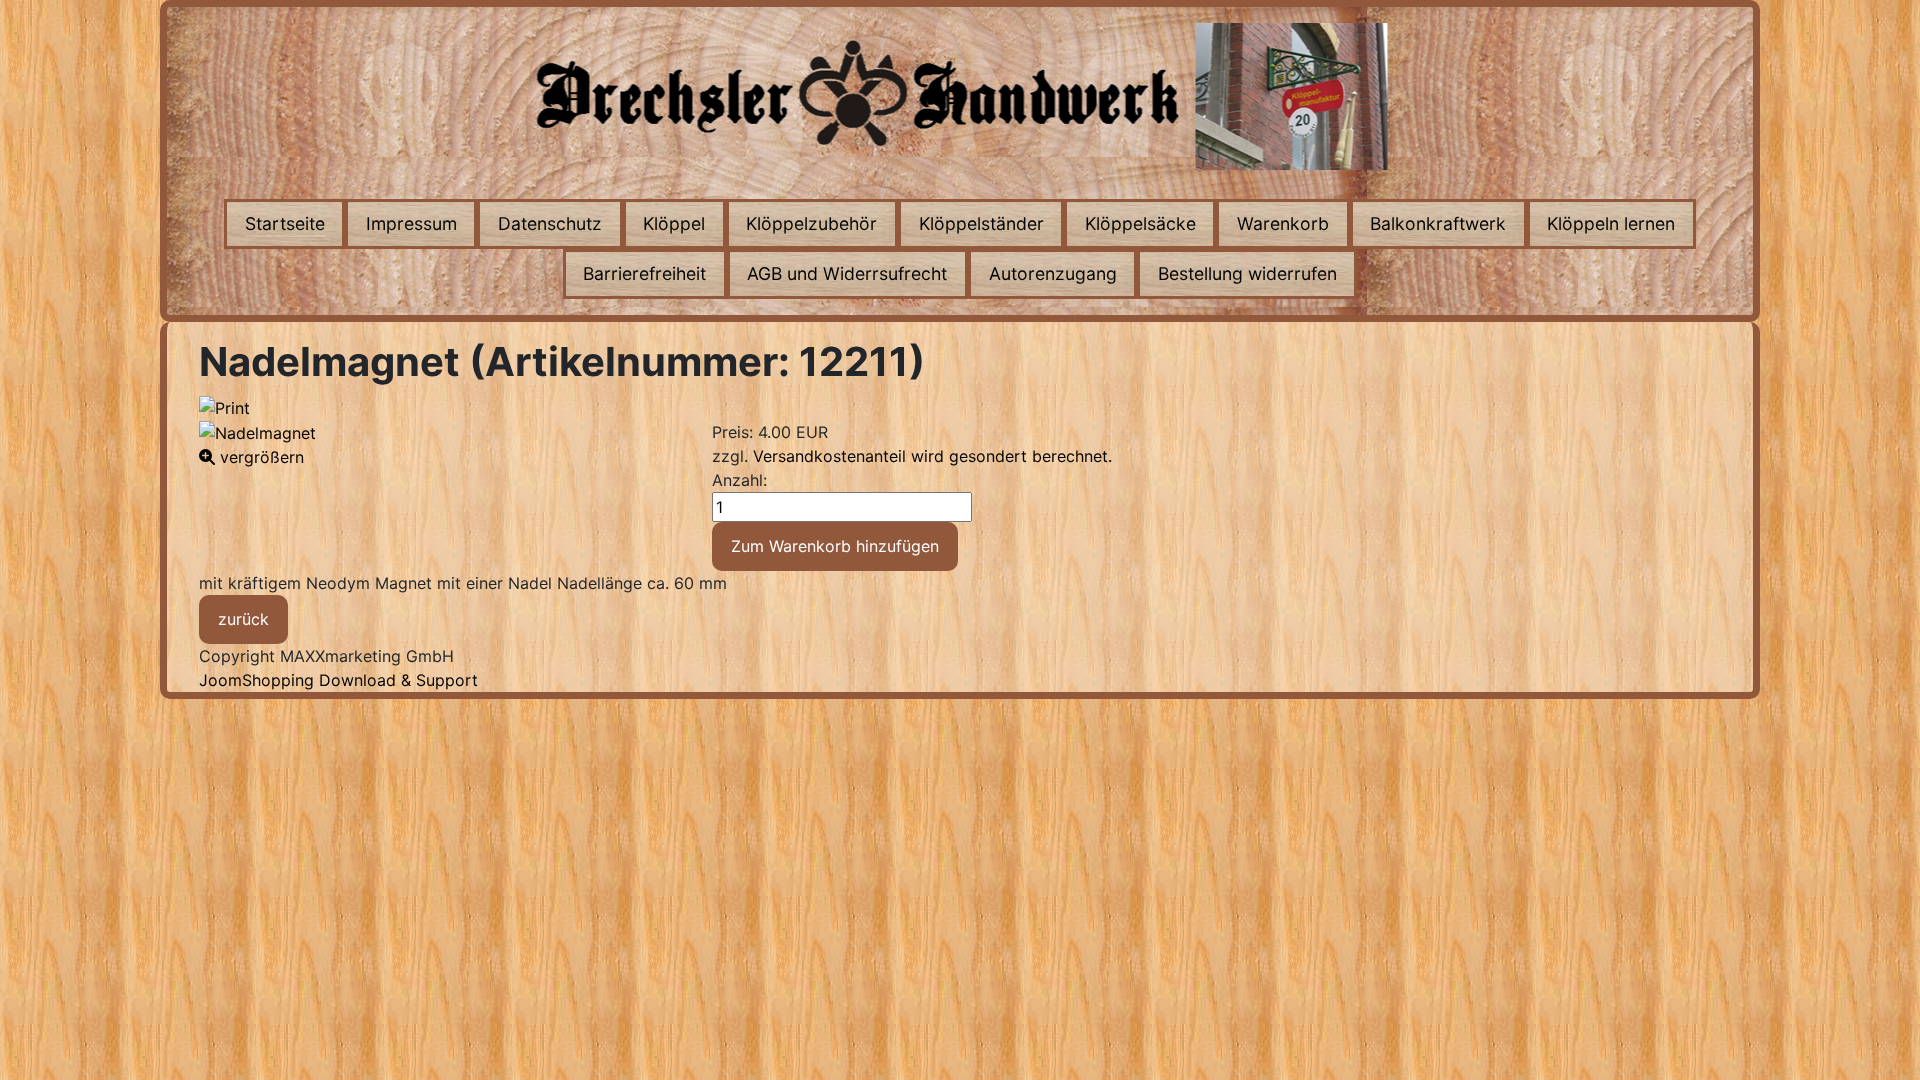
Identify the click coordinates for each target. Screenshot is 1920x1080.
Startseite (285, 223)
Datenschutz (550, 223)
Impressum (411, 223)
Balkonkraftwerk (1438, 223)
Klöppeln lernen (1611, 223)
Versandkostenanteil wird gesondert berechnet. (932, 456)
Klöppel (674, 223)
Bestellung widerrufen (1247, 273)
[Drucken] (224, 406)
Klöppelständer (981, 223)
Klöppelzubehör (811, 223)
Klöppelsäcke (1140, 223)
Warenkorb (1283, 223)
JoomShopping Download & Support (338, 680)
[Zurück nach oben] (1885, 1043)
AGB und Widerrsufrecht (847, 273)
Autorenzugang (1053, 273)
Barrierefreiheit (644, 273)
